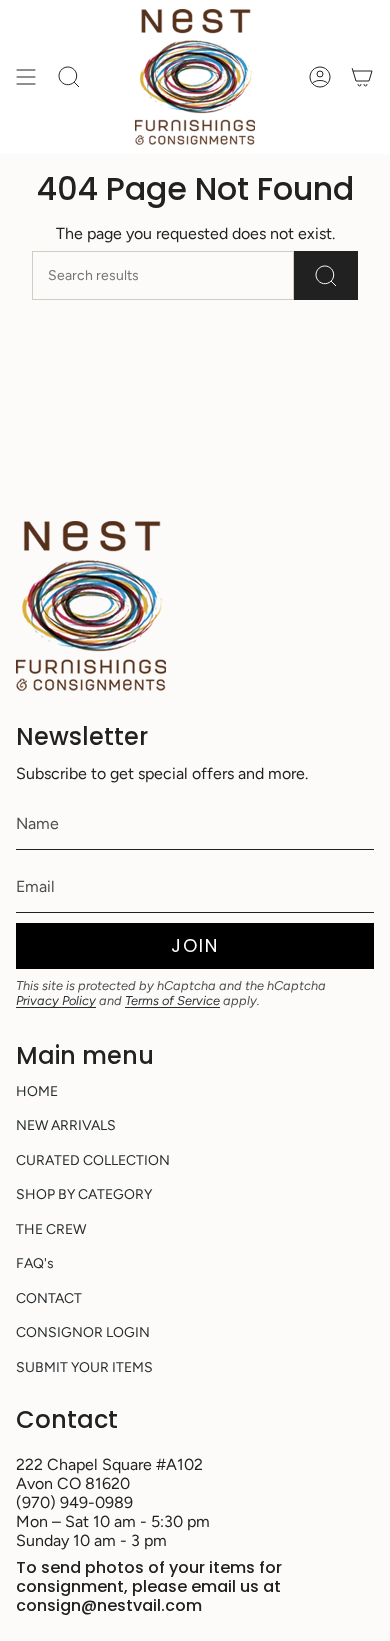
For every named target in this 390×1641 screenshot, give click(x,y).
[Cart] (362, 77)
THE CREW (51, 1229)
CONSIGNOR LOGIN (83, 1332)
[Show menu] (26, 77)
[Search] (326, 275)
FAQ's (35, 1263)
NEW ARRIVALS (66, 1125)
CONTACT (49, 1298)
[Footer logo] (91, 606)
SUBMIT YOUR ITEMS (84, 1367)
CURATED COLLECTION (93, 1160)
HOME (37, 1091)
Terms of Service (172, 1000)
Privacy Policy (56, 1000)
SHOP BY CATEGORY (84, 1194)
